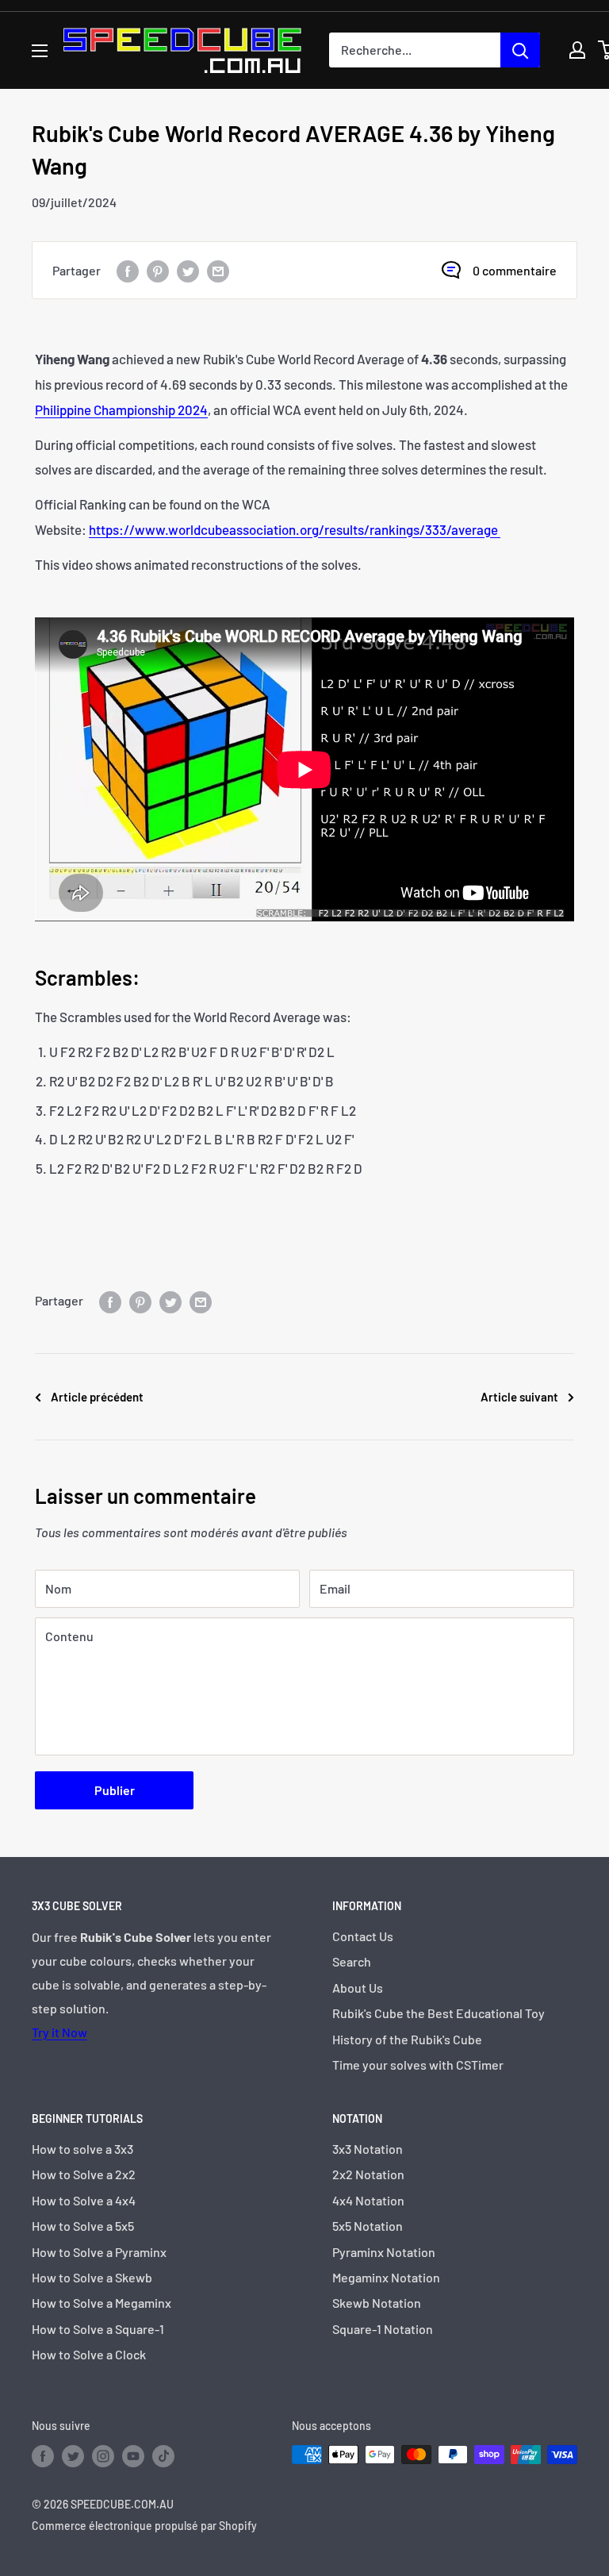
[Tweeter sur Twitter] (188, 270)
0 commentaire (515, 270)
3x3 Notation (368, 2149)
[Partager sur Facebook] (128, 270)
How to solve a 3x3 (82, 2149)
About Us (358, 1988)
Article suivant (519, 1397)
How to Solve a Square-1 (98, 2329)
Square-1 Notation (383, 2329)
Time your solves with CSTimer (418, 2065)
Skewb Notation (377, 2303)
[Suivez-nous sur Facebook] (43, 2456)
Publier (115, 1790)
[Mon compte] (577, 50)
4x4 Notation (368, 2200)
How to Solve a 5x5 (83, 2226)
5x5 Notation (368, 2226)
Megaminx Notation (386, 2277)
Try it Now (59, 2032)
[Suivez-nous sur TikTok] (163, 2456)
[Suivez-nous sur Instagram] (103, 2456)
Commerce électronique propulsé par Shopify (144, 2526)
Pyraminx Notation (384, 2252)
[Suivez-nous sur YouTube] (133, 2456)
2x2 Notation (368, 2174)
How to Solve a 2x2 (84, 2174)
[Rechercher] (520, 50)
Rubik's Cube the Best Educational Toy (439, 2013)
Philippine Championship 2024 (121, 409)
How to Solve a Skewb (92, 2277)
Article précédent (97, 1397)
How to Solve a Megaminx (101, 2303)
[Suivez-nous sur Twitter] (73, 2456)
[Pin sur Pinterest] (158, 270)
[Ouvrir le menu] (40, 51)
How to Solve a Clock (89, 2354)
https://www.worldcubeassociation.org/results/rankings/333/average (295, 529)
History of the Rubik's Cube (407, 2039)
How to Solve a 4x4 (84, 2200)
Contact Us (363, 1936)
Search (352, 1961)
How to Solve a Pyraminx (99, 2252)
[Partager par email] (218, 270)
